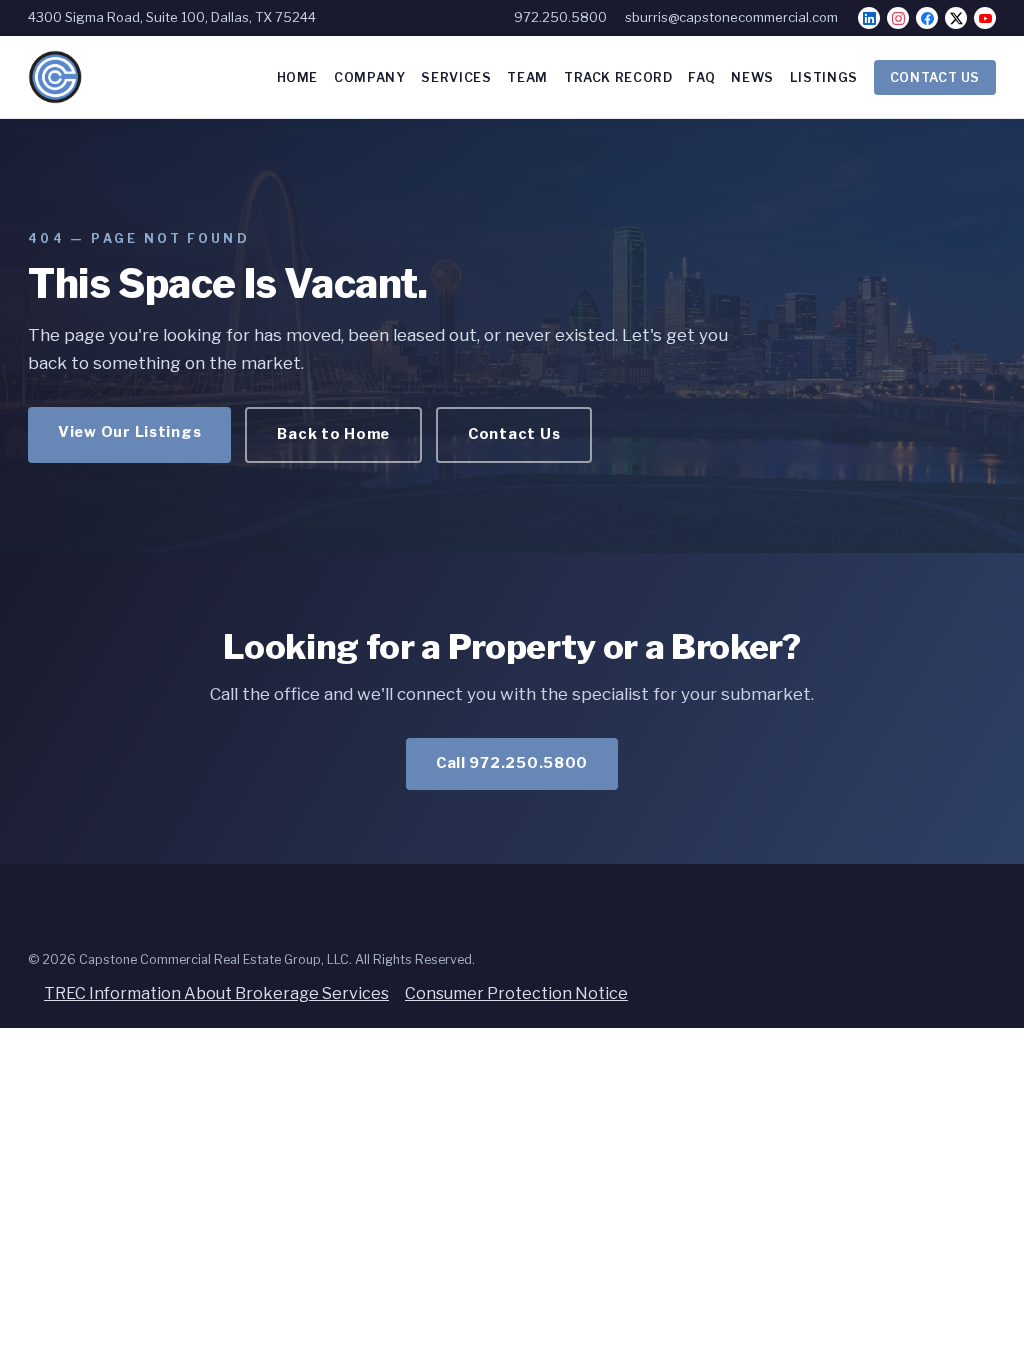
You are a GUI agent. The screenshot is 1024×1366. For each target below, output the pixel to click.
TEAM (527, 77)
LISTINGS (824, 77)
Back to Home (333, 434)
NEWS (752, 77)
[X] (956, 18)
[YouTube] (985, 18)
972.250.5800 (560, 17)
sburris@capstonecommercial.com (731, 17)
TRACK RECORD (618, 77)
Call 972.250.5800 (512, 763)
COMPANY (369, 77)
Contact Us (514, 434)
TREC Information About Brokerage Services (216, 993)
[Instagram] (898, 18)
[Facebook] (927, 18)
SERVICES (456, 77)
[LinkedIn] (869, 18)
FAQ (701, 77)
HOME (298, 77)
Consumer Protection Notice (516, 993)
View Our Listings (129, 432)
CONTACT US (935, 77)
